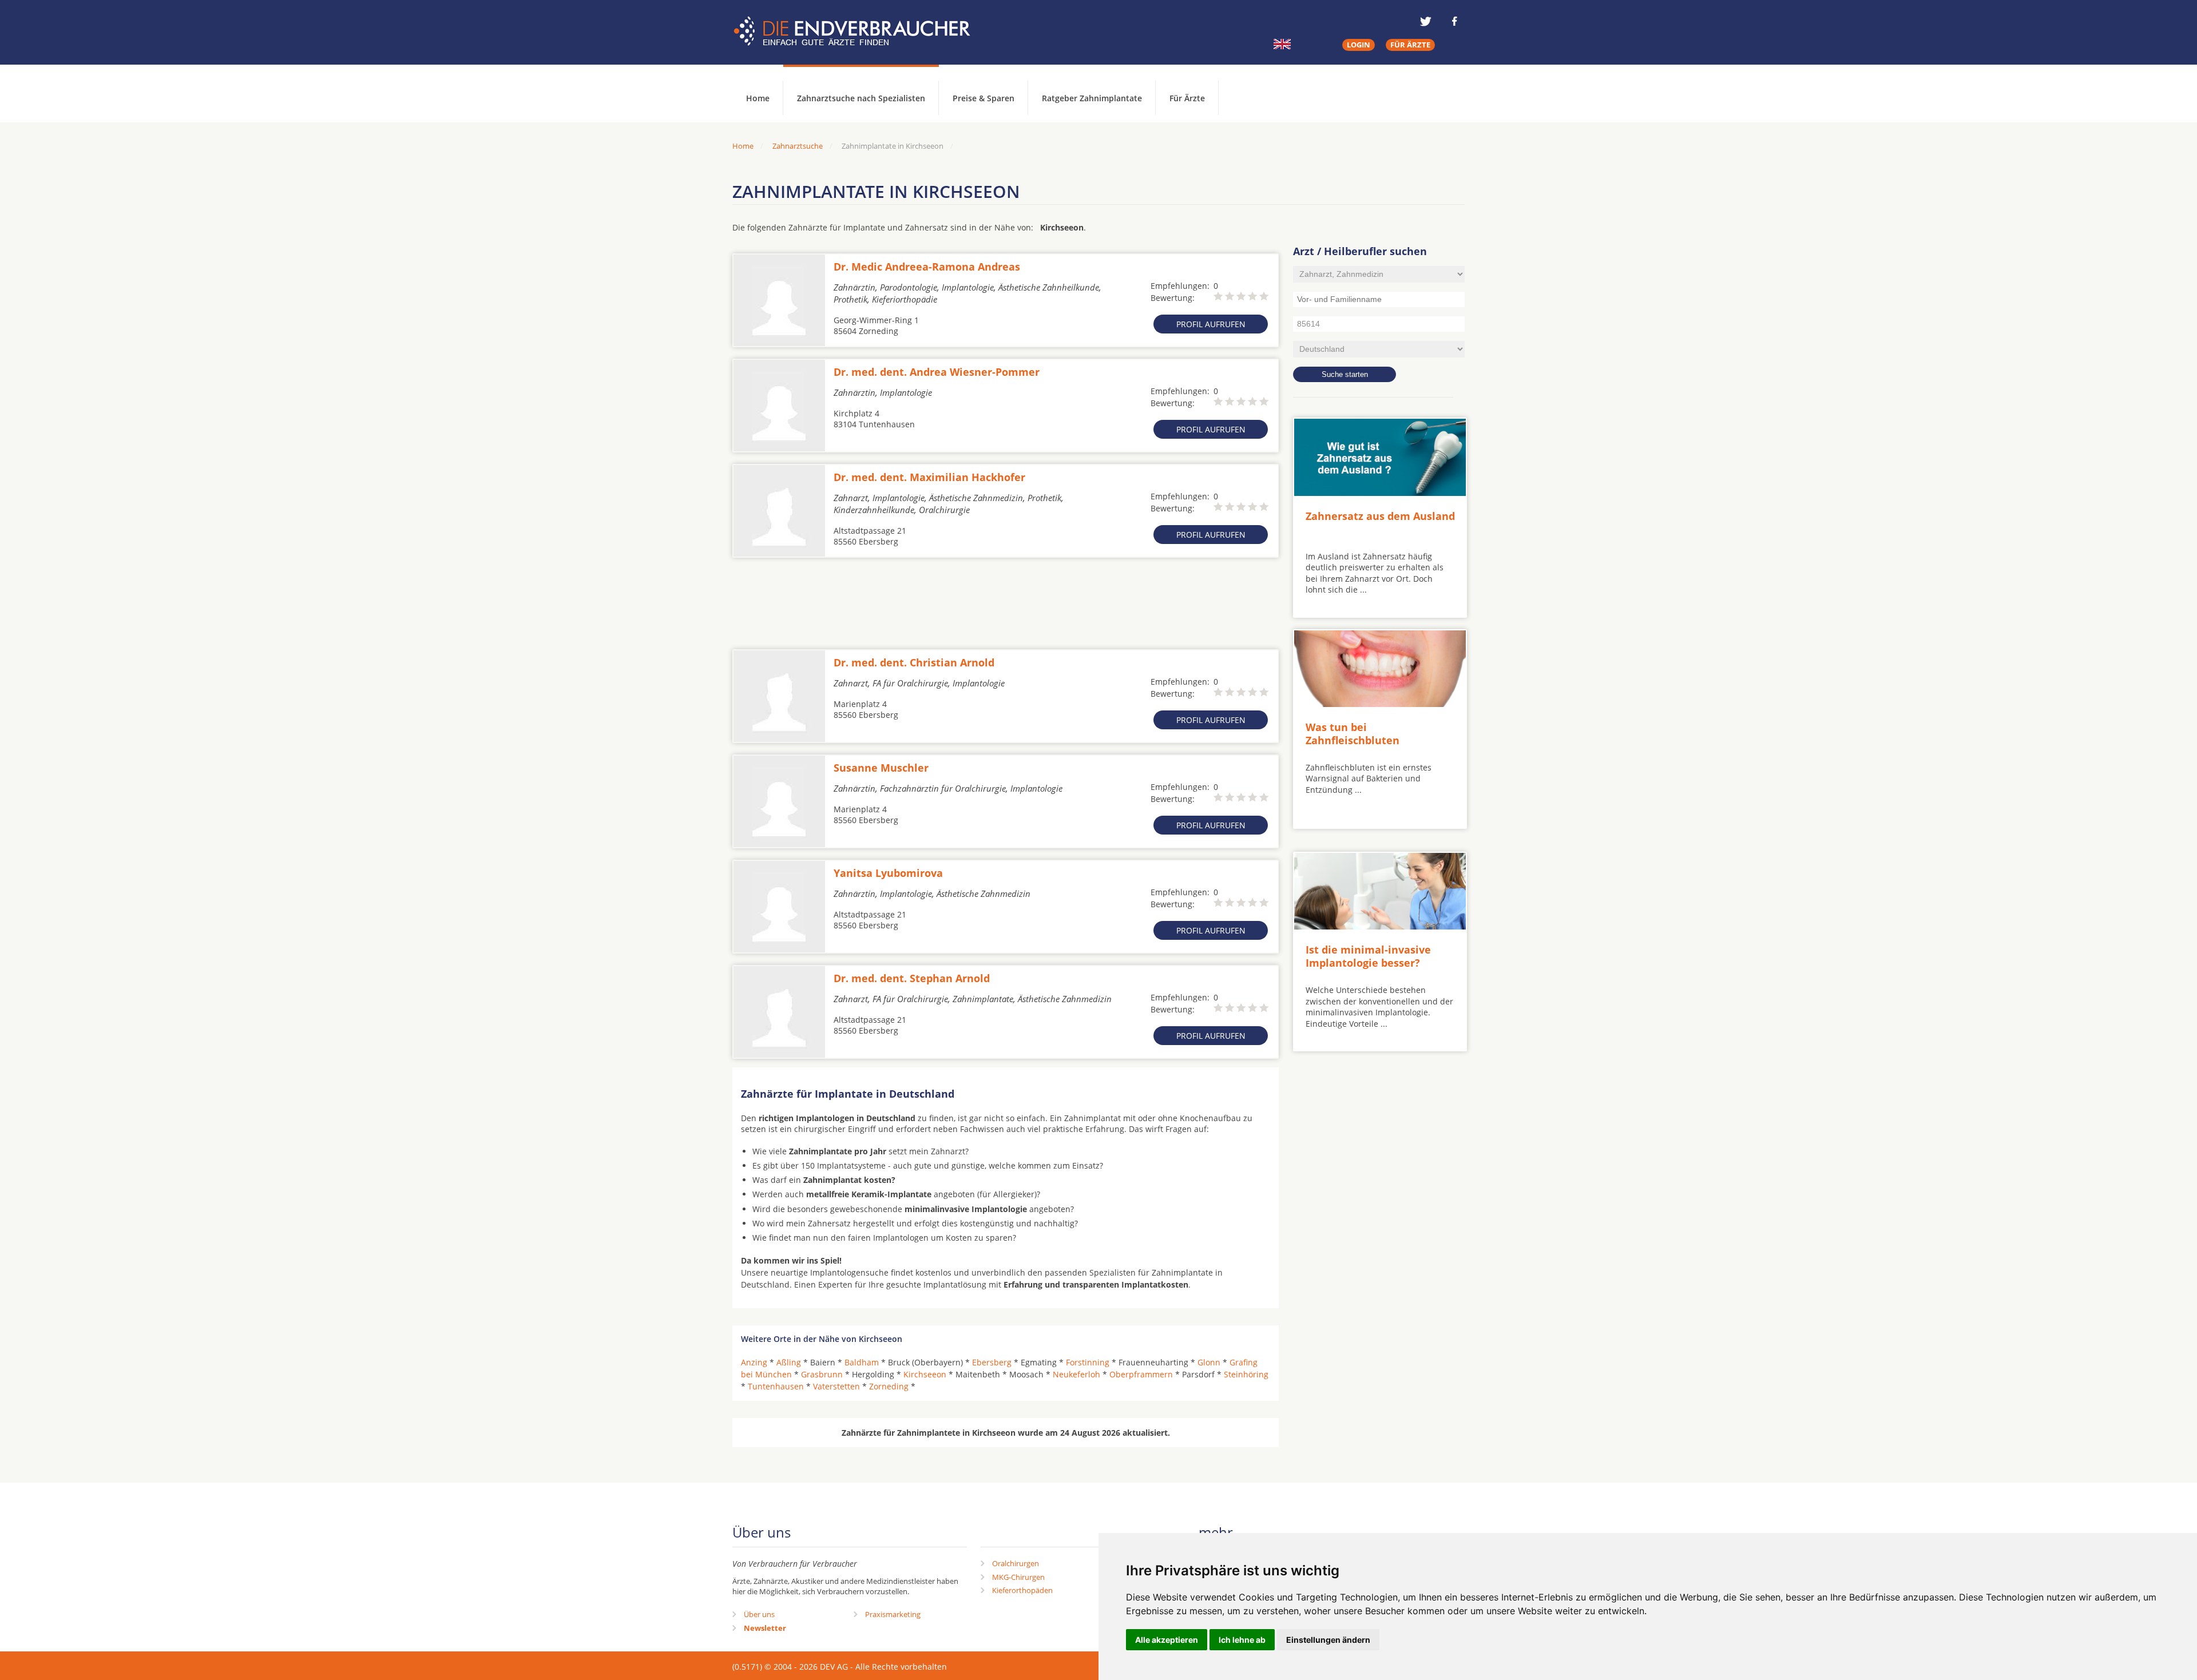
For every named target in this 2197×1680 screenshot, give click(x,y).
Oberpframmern (1141, 1374)
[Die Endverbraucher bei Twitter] (1426, 21)
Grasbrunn (822, 1374)
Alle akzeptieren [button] (1167, 1640)
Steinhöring (1246, 1374)
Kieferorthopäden (1022, 1590)
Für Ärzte (1187, 98)
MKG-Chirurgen (1018, 1577)
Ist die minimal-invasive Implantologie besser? (1368, 956)
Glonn (1209, 1362)
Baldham (862, 1362)
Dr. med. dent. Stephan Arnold (912, 978)
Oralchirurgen (1016, 1563)
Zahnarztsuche (798, 146)
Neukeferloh (1076, 1374)
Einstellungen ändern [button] (1328, 1640)
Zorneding (889, 1386)
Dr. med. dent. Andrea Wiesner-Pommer (937, 372)
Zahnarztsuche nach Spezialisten (861, 98)
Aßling (789, 1362)
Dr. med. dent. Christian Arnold (914, 662)
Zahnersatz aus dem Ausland (1380, 516)
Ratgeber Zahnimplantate (1092, 98)
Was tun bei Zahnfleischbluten (1353, 734)
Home (743, 146)
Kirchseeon (925, 1374)
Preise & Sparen (984, 98)
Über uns (759, 1614)
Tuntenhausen (776, 1386)
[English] (1282, 44)
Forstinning (1088, 1362)
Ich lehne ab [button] (1242, 1640)
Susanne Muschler (881, 768)
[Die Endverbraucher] (860, 31)
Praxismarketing (893, 1614)
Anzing (754, 1362)
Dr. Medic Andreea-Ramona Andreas (927, 267)
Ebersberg (992, 1362)
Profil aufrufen (1211, 324)
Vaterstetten (836, 1386)
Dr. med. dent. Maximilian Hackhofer (929, 477)
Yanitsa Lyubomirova (888, 873)
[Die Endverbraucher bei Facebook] (1454, 21)
